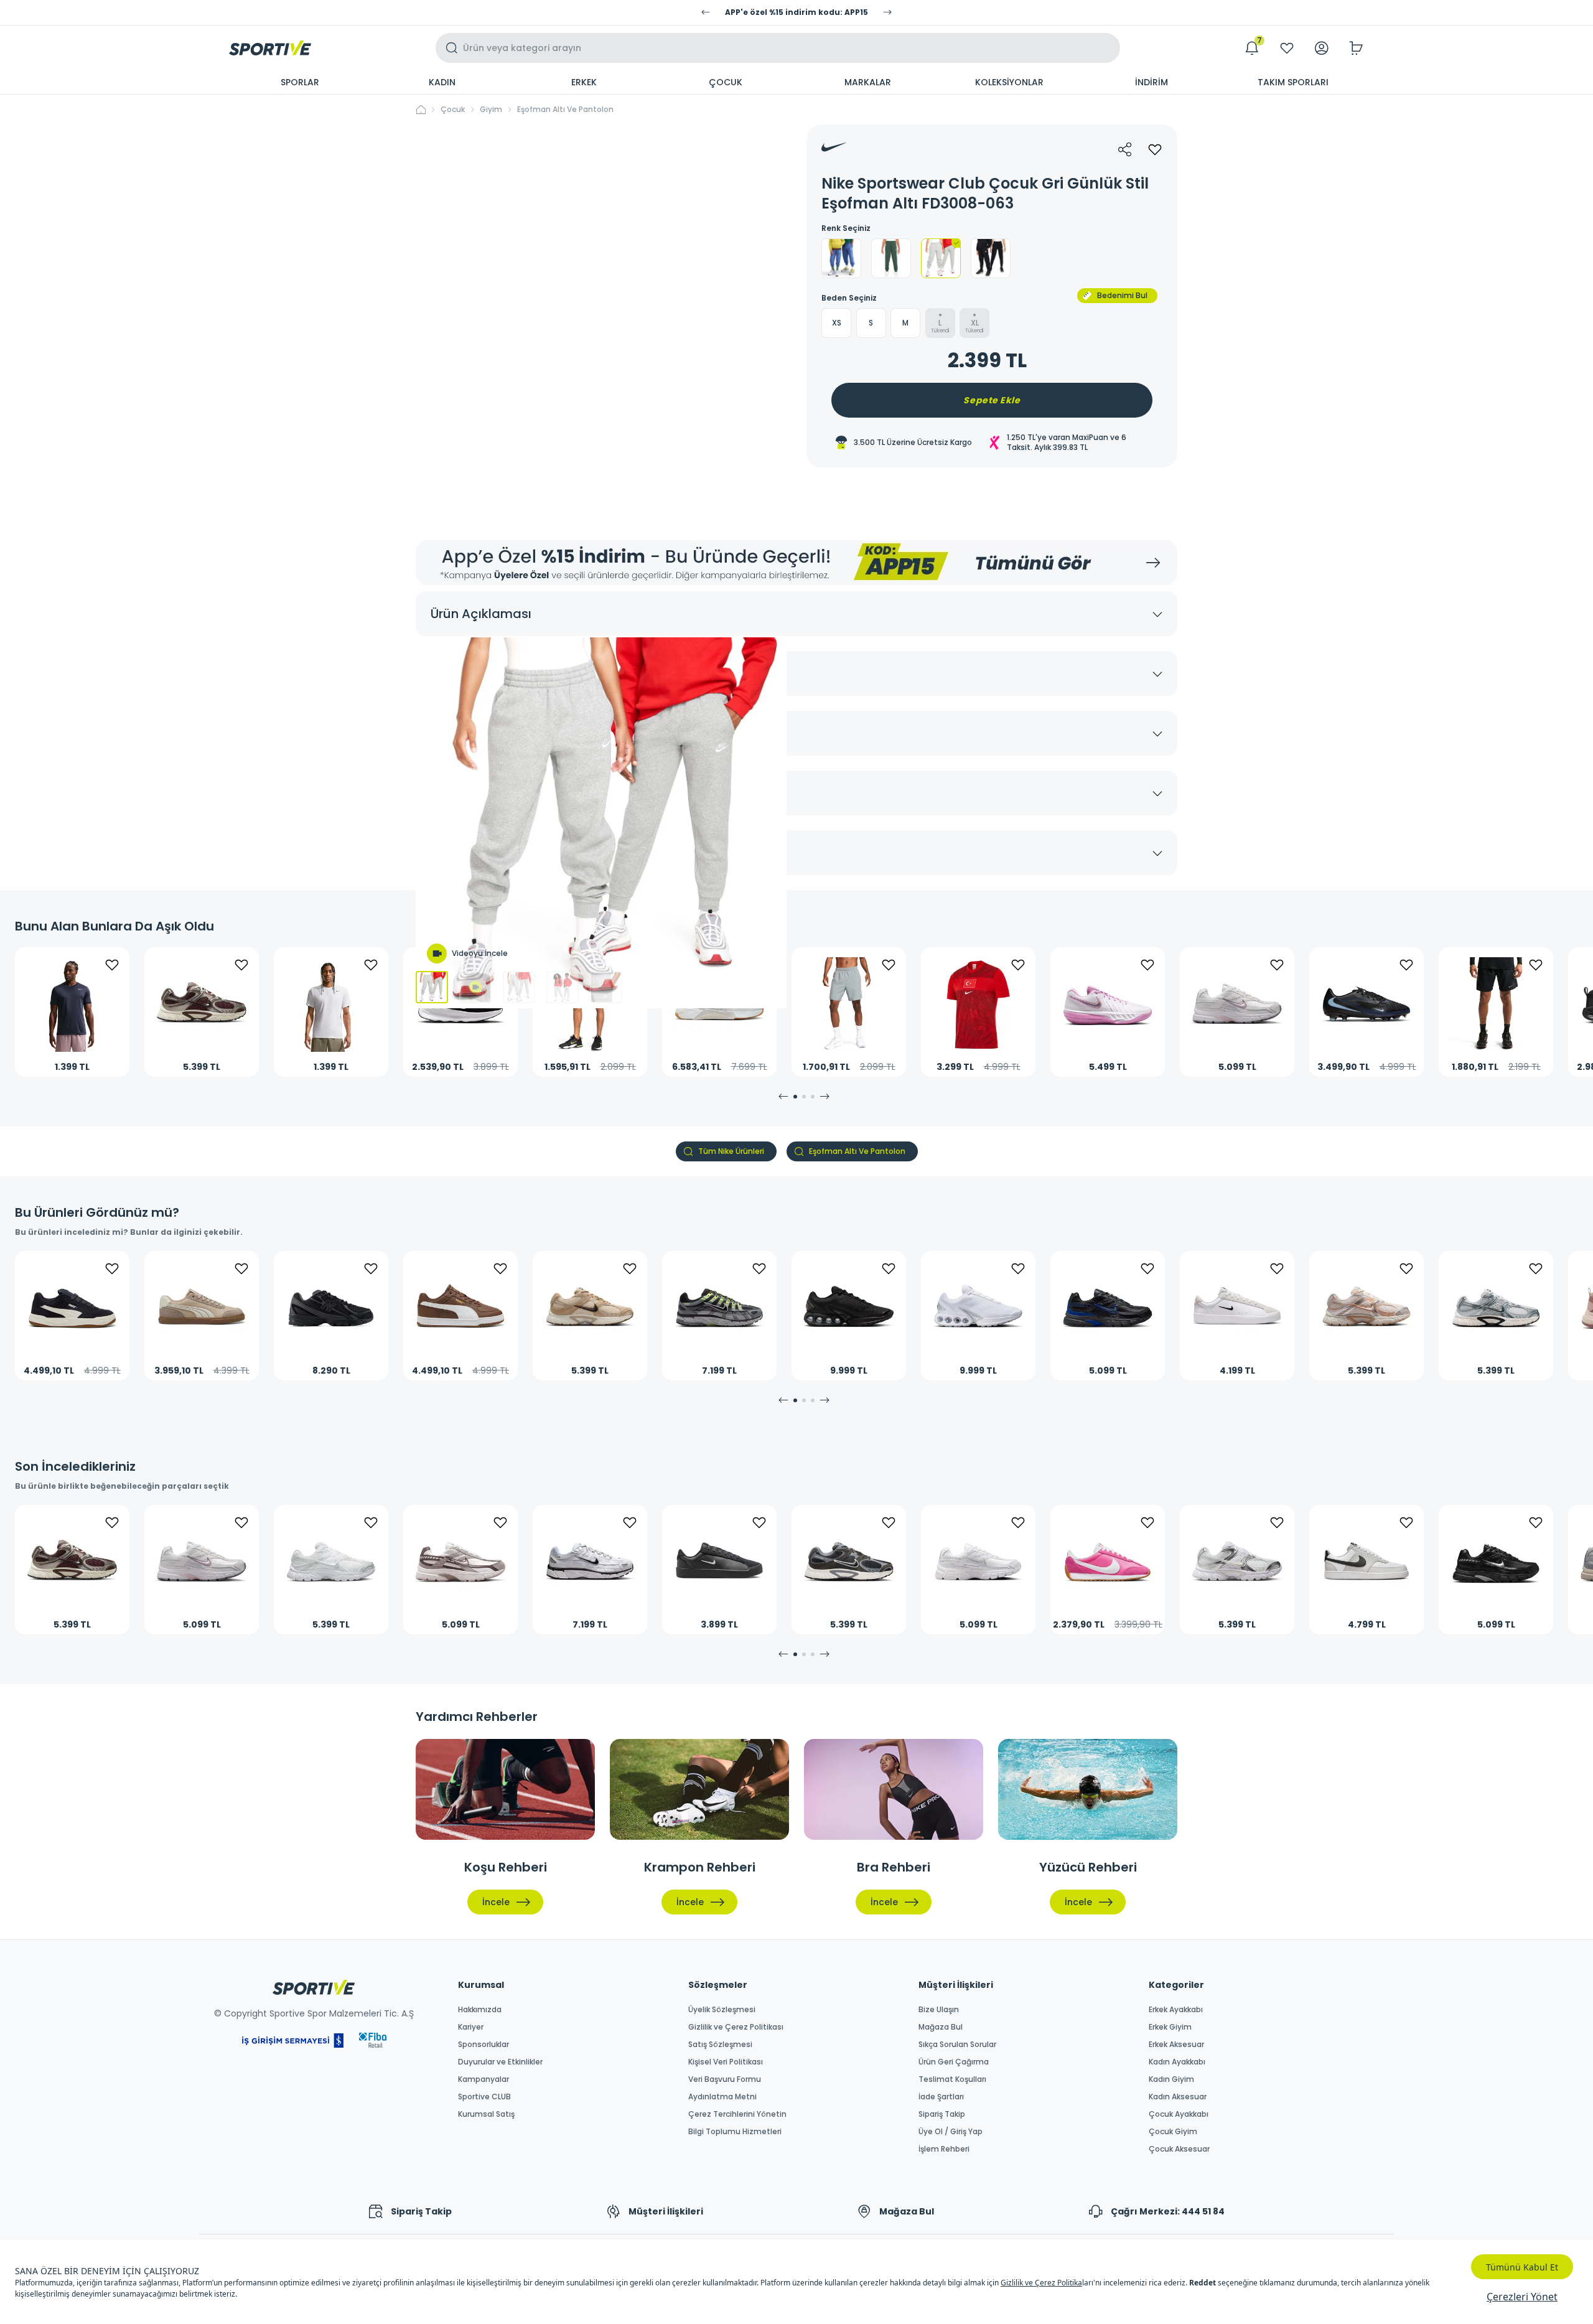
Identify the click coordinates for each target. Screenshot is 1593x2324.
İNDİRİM (1152, 82)
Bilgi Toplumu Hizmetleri (735, 2132)
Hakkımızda (480, 2010)
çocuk (453, 110)
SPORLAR (300, 82)
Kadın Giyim (1171, 2079)
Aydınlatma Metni (722, 2097)
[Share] (1125, 149)
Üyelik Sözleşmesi (722, 2010)
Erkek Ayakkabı (1176, 2010)
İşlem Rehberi (944, 2149)
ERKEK (584, 82)
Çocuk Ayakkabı (1179, 2114)
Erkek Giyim (1170, 2027)
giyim (491, 110)
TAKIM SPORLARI (1293, 82)
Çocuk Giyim (1173, 2132)
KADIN (442, 82)
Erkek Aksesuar (1176, 2045)
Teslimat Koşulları (952, 2079)
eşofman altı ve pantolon (565, 110)
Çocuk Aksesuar (1179, 2149)
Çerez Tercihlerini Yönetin (737, 2114)
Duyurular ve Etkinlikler (500, 2062)
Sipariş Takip (942, 2114)
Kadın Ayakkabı (1177, 2062)
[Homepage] (270, 48)
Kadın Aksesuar (1178, 2097)
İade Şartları (941, 2097)
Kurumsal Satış (486, 2114)
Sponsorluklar (484, 2045)
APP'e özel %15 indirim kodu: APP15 (796, 12)
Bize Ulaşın (939, 2010)
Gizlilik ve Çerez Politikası (736, 2027)
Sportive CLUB (484, 2097)
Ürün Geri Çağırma (954, 2062)
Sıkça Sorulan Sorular (957, 2045)
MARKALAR (868, 82)
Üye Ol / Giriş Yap (951, 2132)
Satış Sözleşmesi (720, 2045)
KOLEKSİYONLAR (1009, 82)
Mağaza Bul (941, 2027)
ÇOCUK (726, 82)
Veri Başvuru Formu (725, 2079)
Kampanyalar (484, 2079)
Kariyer (471, 2027)
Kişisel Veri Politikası (726, 2062)
